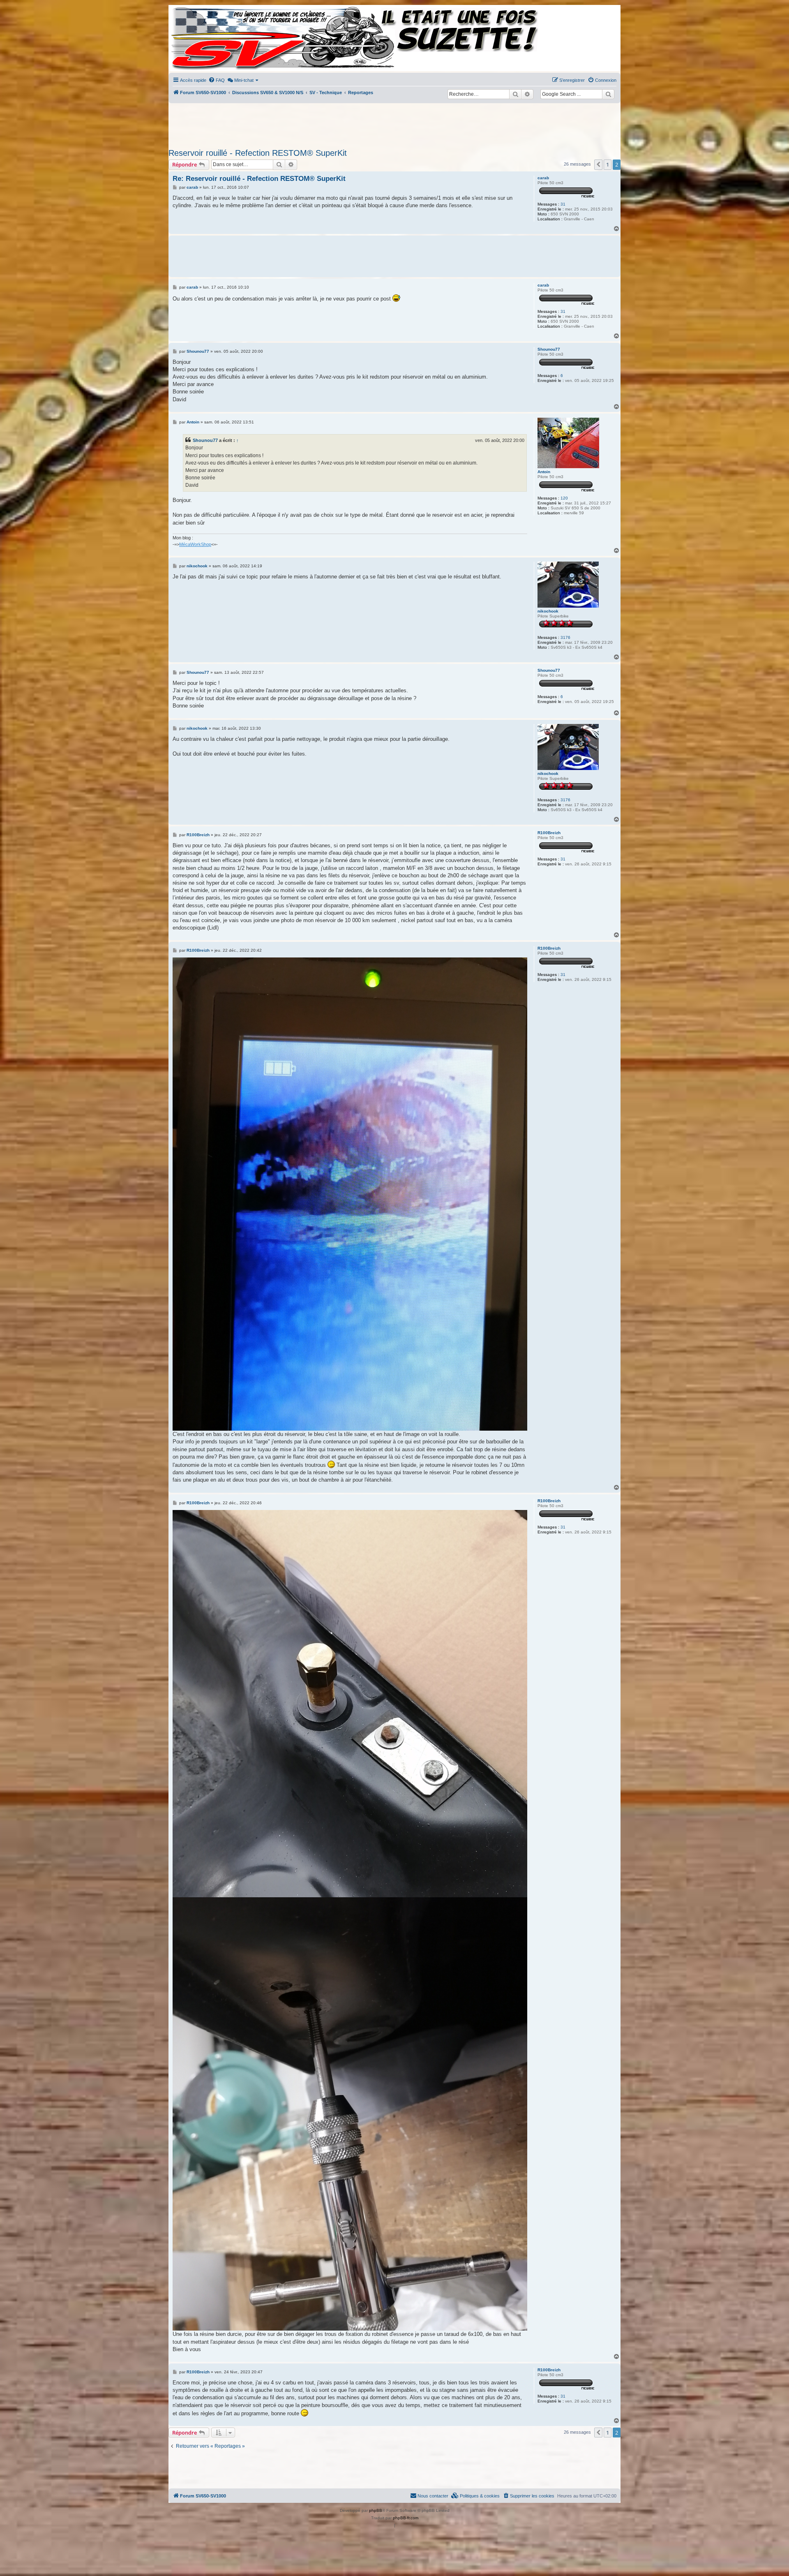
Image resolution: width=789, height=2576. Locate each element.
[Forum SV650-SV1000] (206, 38)
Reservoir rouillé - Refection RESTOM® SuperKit (258, 153)
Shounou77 (549, 349)
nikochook (548, 611)
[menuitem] (217, 80)
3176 (565, 637)
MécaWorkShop (195, 544)
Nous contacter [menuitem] (433, 2496)
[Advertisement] (394, 123)
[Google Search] (608, 94)
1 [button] (608, 164)
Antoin (544, 472)
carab (543, 178)
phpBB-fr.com (406, 2518)
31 (563, 204)
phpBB (376, 2510)
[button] (598, 164)
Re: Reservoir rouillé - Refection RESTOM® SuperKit (259, 179)
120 (564, 498)
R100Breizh (549, 833)
